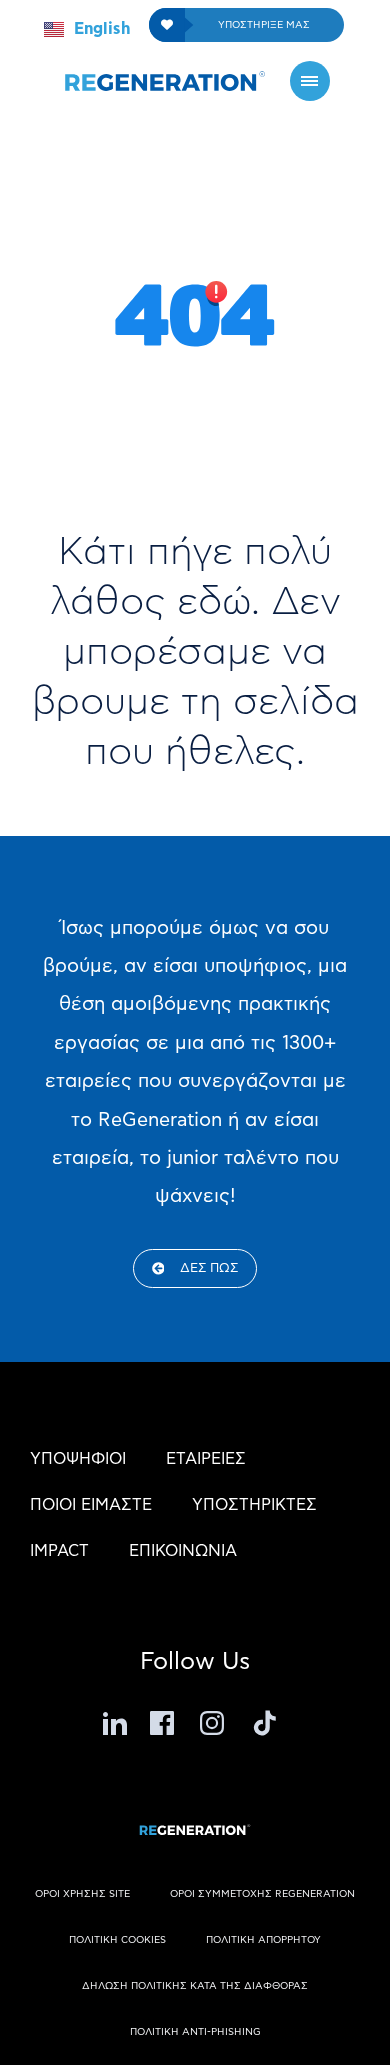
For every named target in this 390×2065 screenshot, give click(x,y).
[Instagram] (215, 1723)
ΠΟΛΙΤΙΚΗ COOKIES (117, 1940)
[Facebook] (165, 1723)
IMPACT (59, 1551)
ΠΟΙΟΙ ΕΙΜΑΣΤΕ (91, 1505)
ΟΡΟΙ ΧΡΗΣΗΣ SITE (82, 1894)
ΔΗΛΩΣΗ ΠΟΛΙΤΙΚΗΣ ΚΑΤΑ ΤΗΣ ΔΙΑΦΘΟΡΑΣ (195, 1986)
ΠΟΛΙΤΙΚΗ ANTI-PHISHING (195, 2032)
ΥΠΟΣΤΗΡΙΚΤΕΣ (254, 1505)
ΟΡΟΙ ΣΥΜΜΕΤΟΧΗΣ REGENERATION (262, 1894)
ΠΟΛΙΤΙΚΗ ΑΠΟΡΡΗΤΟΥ (263, 1940)
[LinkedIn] (115, 1723)
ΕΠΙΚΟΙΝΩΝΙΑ (183, 1551)
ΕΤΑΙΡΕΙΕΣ (206, 1459)
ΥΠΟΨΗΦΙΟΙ (78, 1459)
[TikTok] (265, 1723)
